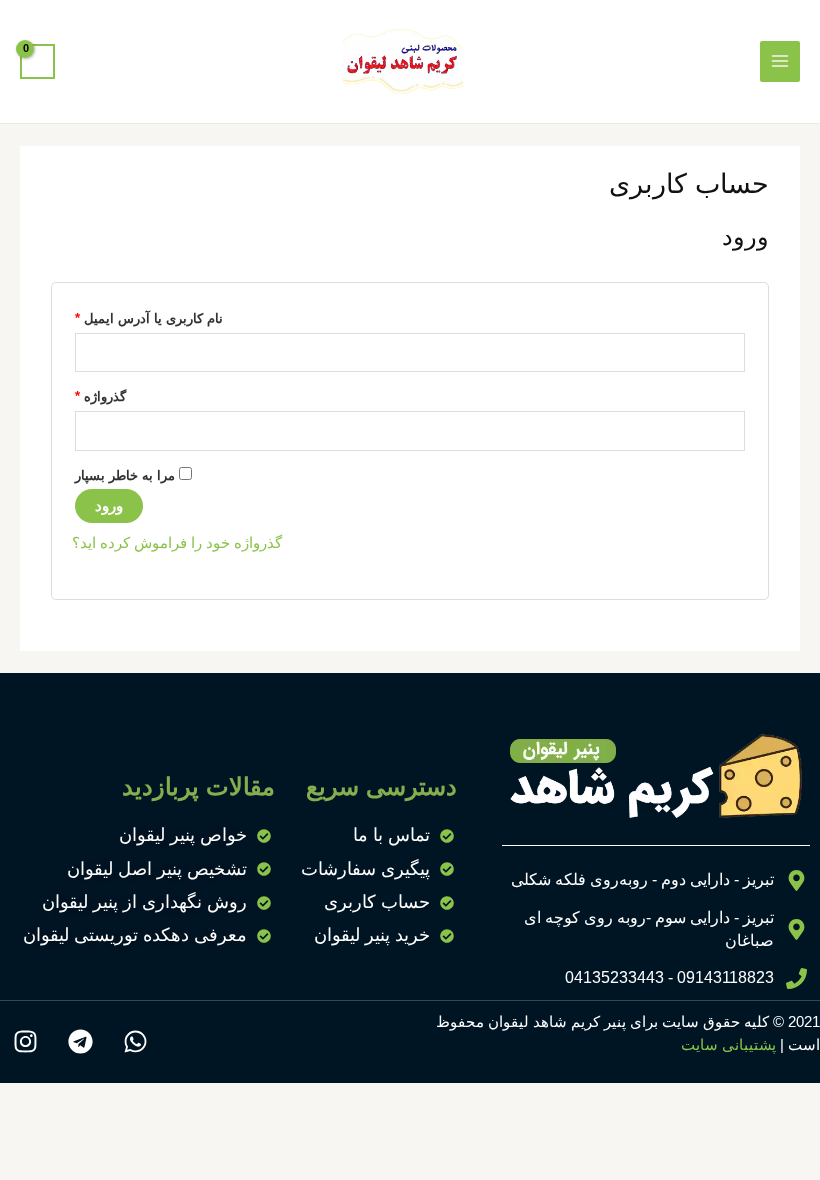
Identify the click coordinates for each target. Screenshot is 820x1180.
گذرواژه (100, 394)
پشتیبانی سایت (728, 1045)
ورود (109, 506)
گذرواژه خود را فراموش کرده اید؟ (177, 543)
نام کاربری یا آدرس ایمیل (149, 316)
